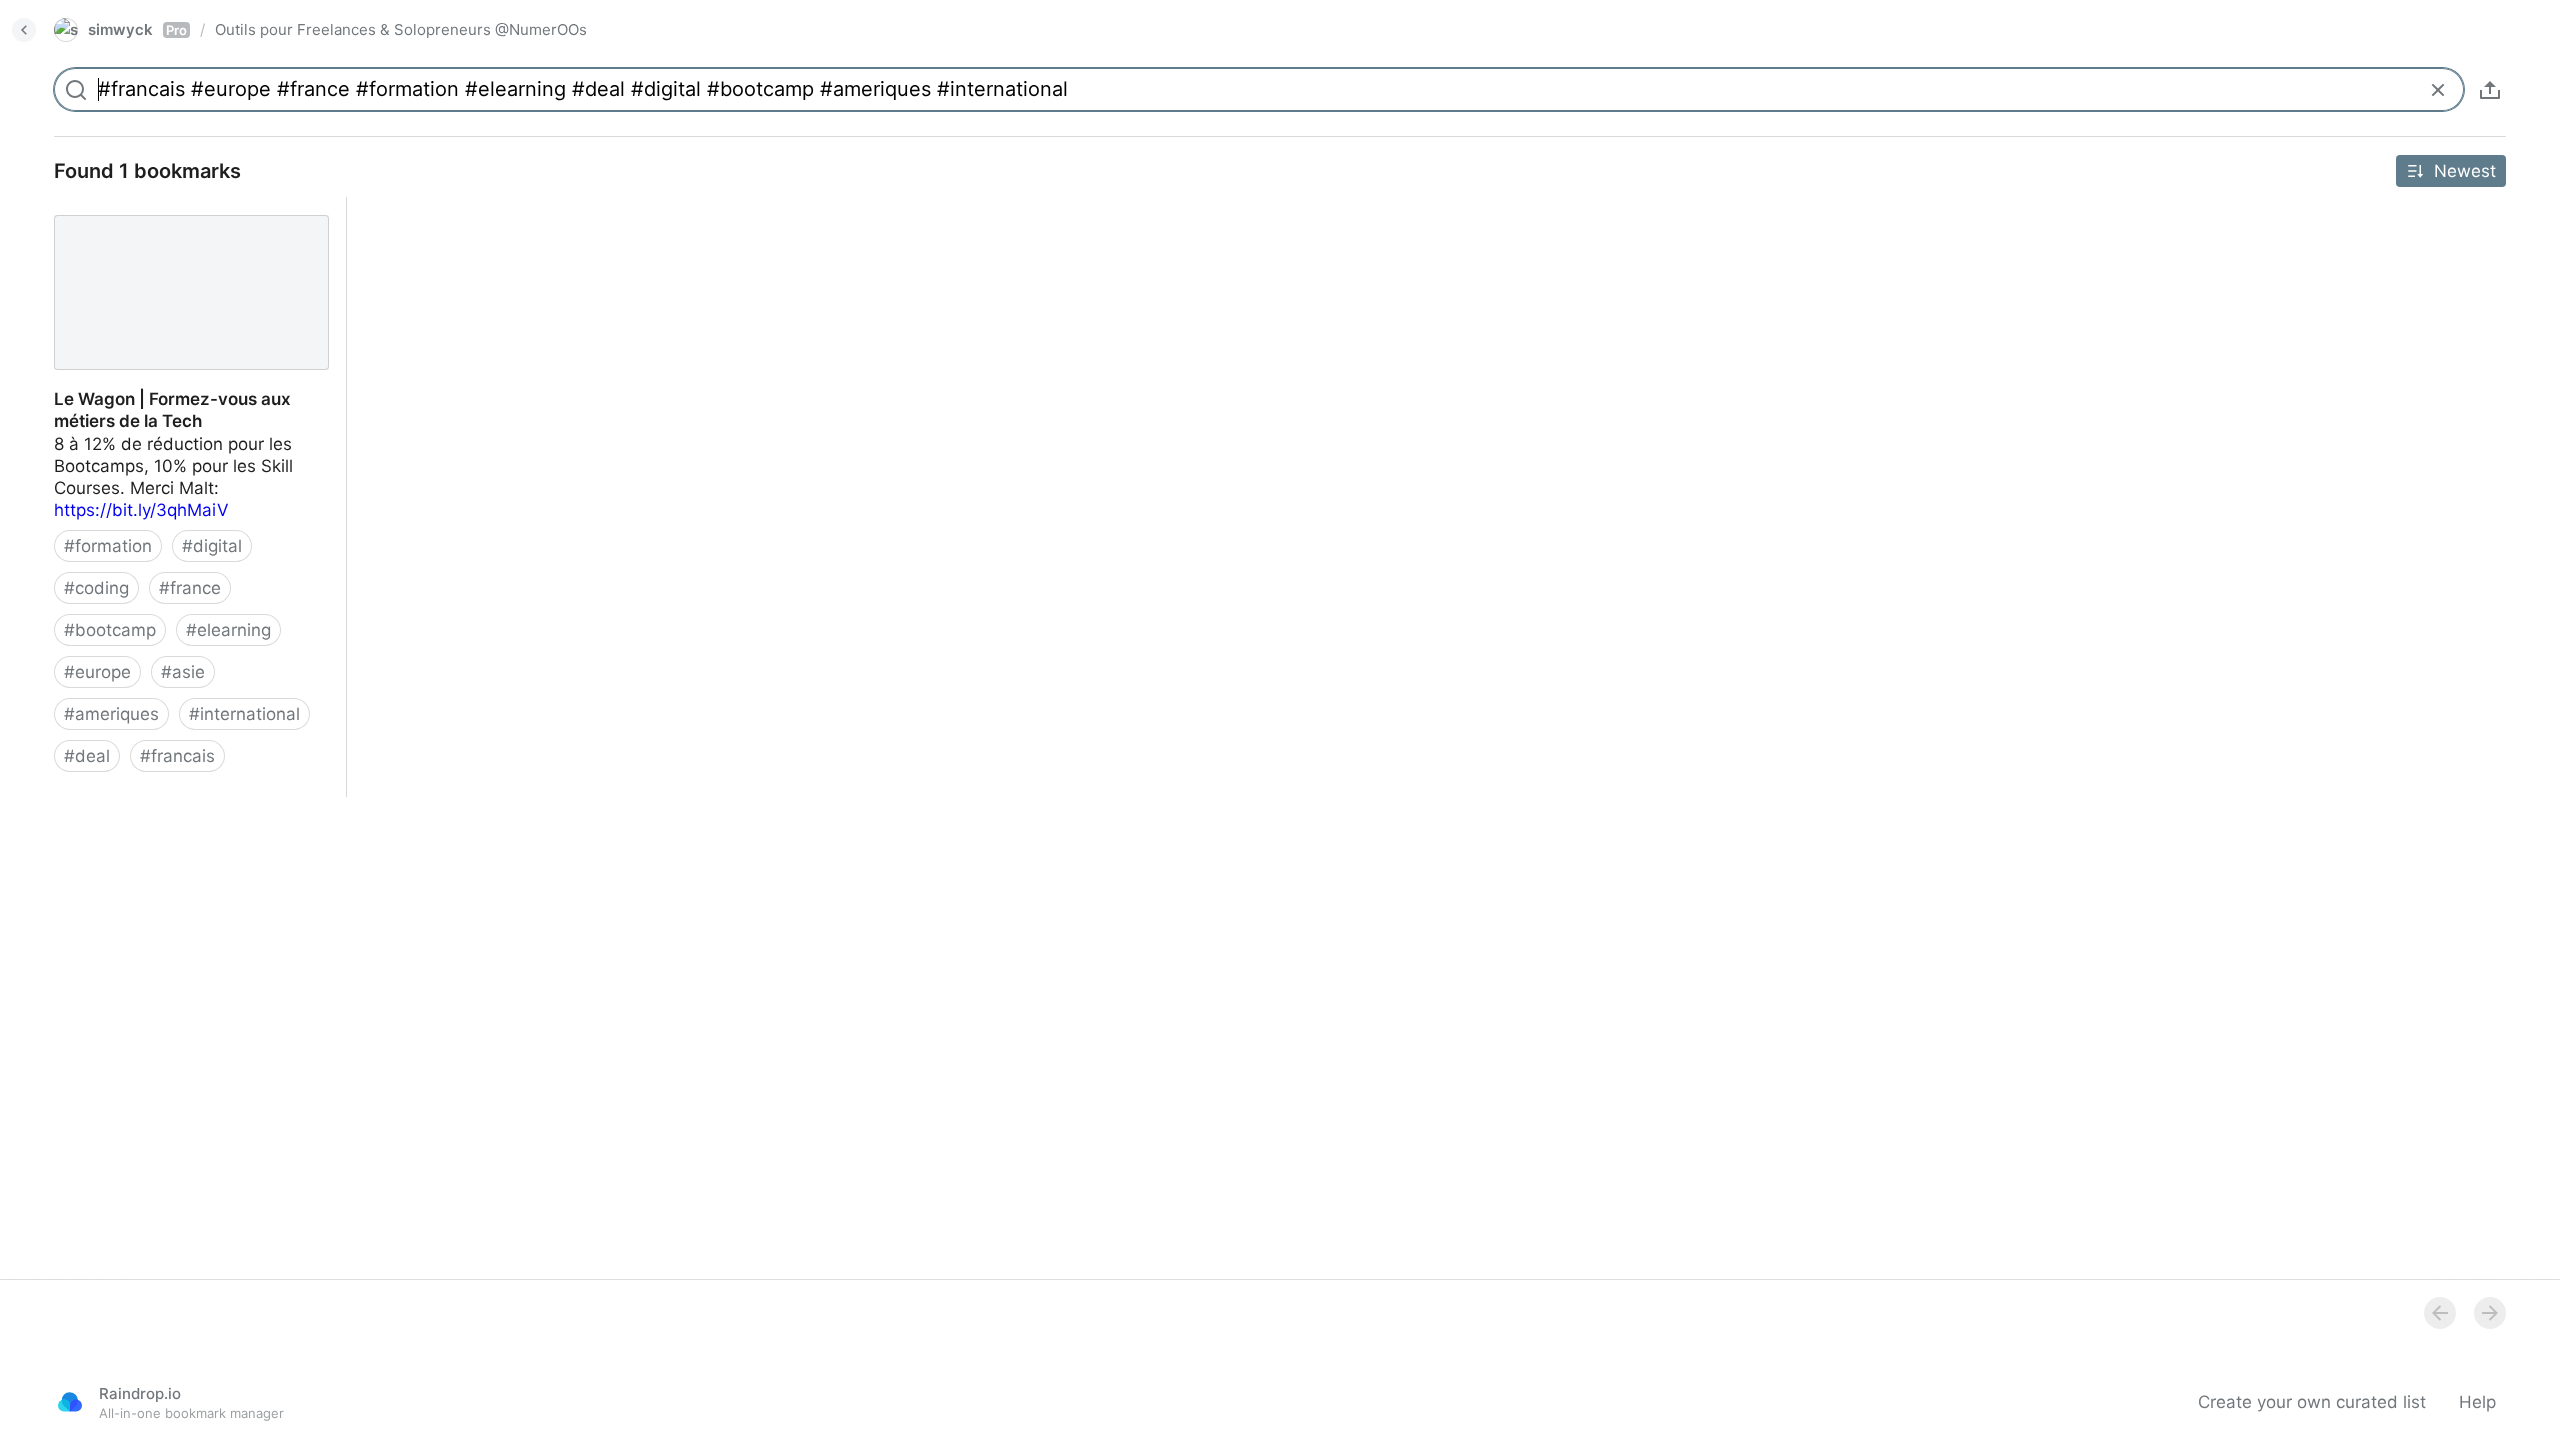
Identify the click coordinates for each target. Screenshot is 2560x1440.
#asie (183, 672)
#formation (108, 546)
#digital (212, 546)
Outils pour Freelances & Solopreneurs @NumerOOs (401, 29)
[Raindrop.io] (70, 1402)
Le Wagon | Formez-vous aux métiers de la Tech (186, 219)
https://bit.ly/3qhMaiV (141, 510)
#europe (97, 672)
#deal (87, 756)
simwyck (137, 29)
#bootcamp (110, 630)
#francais (177, 756)
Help (2477, 1402)
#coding (96, 588)
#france (190, 588)
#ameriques (111, 714)
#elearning (228, 630)
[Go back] (24, 30)
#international (244, 714)
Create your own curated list (2312, 1402)
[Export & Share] (2490, 90)
